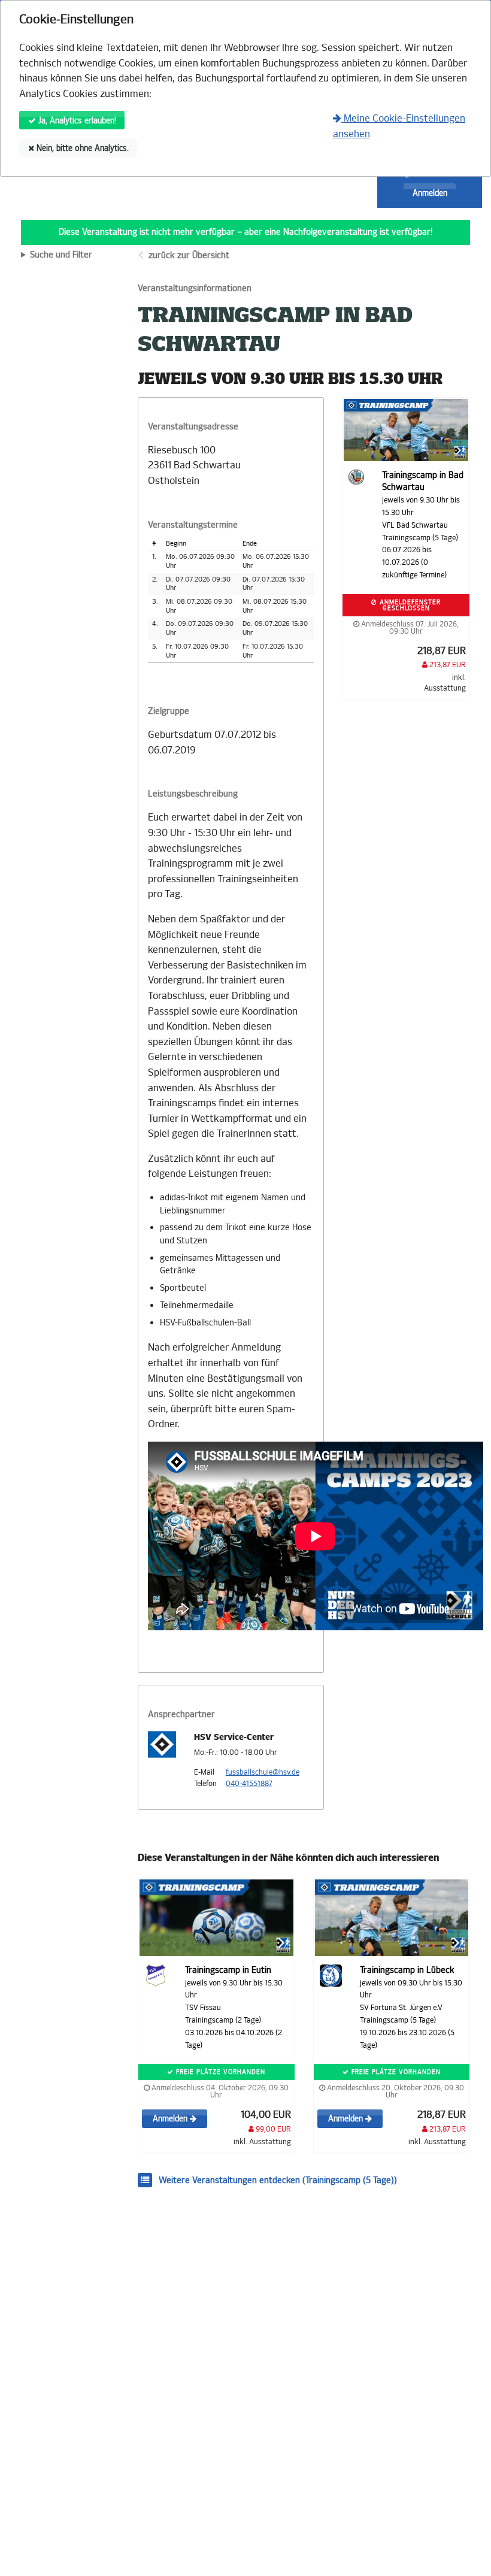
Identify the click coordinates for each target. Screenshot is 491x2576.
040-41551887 (249, 1784)
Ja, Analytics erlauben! (76, 121)
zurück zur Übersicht (189, 255)
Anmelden (430, 193)
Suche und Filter (61, 255)
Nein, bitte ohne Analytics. (81, 148)
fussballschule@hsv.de (263, 1772)
